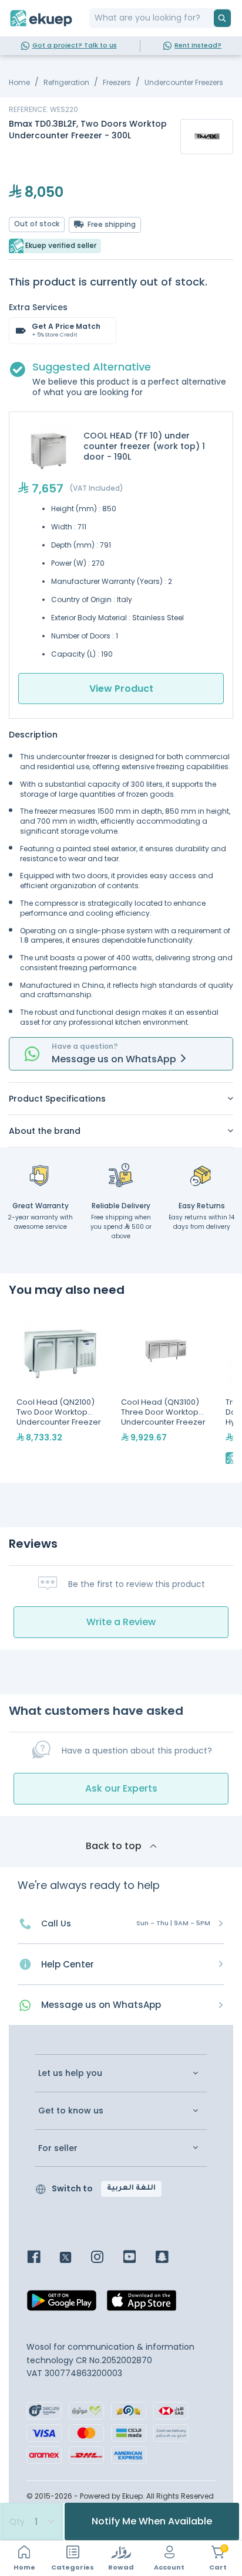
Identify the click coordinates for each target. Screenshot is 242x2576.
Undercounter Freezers (184, 82)
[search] (222, 18)
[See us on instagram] (106, 2258)
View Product (121, 689)
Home (19, 82)
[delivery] (121, 1175)
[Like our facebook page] (43, 2258)
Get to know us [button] (71, 2111)
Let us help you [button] (70, 2073)
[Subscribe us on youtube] (138, 2258)
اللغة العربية (131, 2188)
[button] (121, 1099)
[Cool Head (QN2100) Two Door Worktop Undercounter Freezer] (61, 1389)
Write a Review (121, 1622)
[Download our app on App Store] (142, 2304)
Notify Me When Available (152, 2521)
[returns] (201, 1175)
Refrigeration (66, 82)
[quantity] (32, 2521)
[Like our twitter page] (74, 2258)
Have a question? (85, 1046)
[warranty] (41, 1175)
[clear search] (209, 18)
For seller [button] (58, 2148)
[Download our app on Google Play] (62, 2304)
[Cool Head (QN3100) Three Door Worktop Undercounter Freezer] (166, 1389)
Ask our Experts (121, 1788)
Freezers (117, 82)
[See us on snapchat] (171, 2258)
